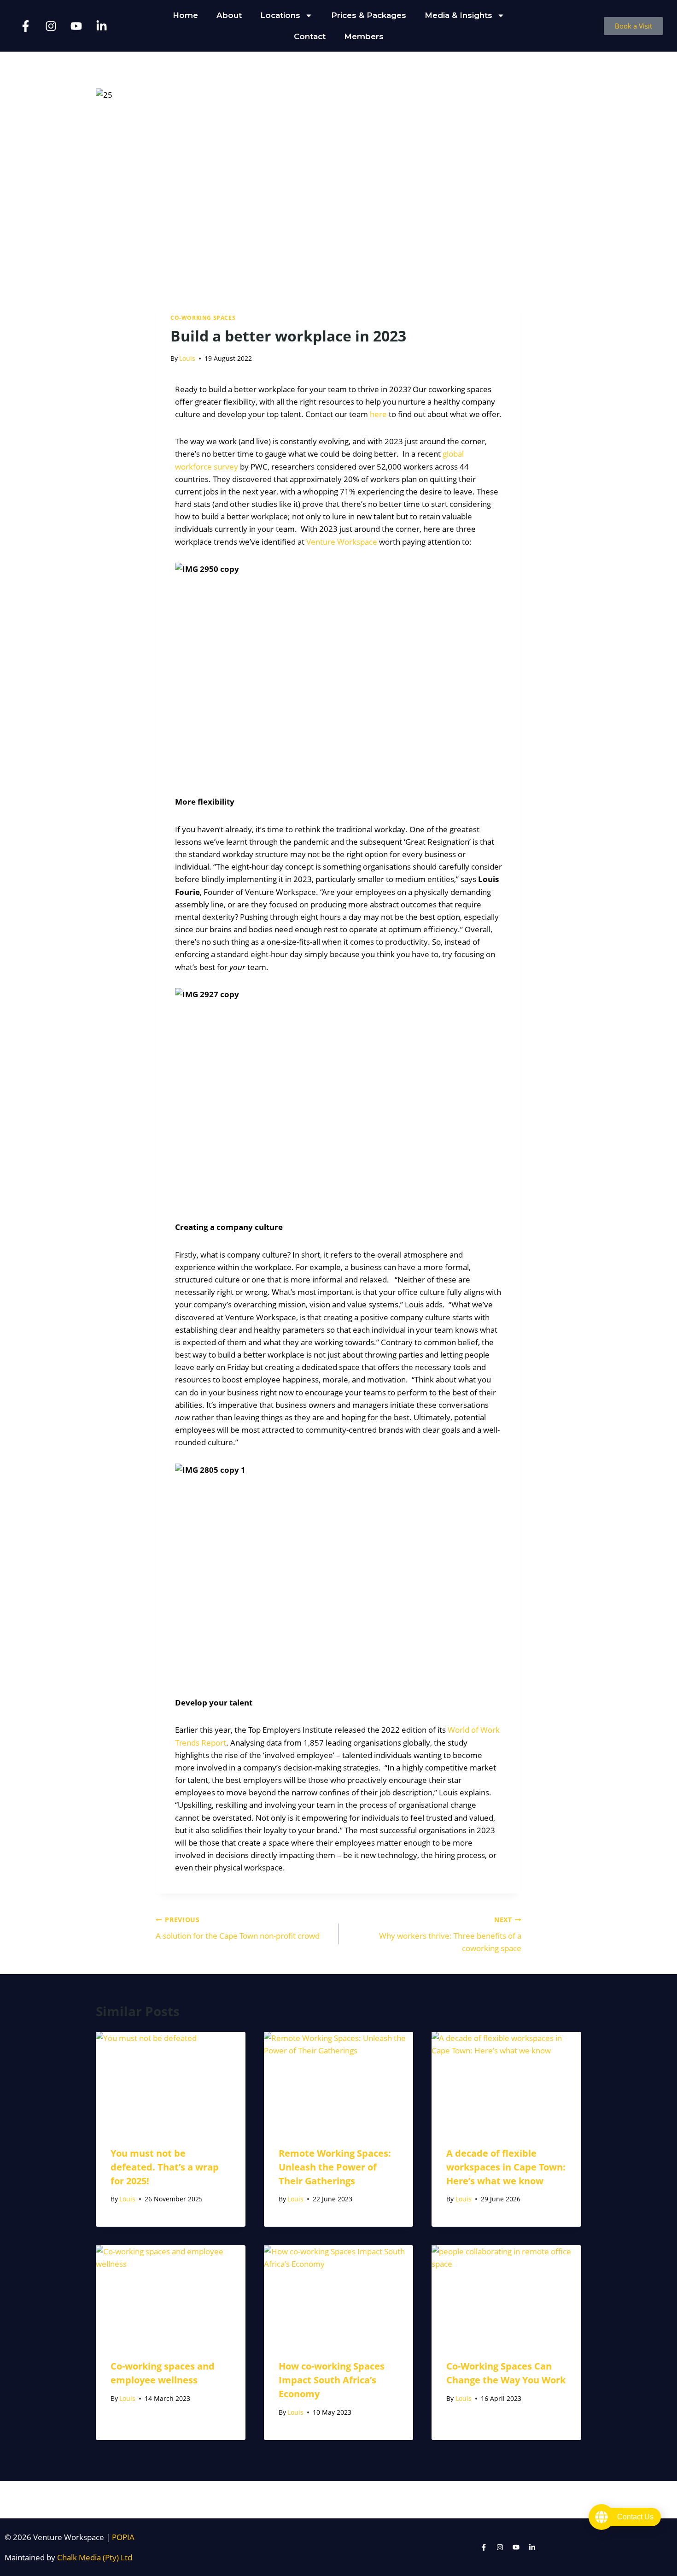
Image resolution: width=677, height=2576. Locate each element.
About (229, 15)
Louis (187, 358)
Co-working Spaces (203, 318)
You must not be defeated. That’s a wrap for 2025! (165, 2167)
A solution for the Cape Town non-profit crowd (238, 1928)
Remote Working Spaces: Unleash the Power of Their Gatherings (335, 2167)
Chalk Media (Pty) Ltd (95, 2557)
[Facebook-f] (25, 26)
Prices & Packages (369, 15)
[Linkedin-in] (101, 26)
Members (364, 36)
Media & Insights (458, 15)
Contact (310, 36)
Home (185, 15)
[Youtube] (76, 26)
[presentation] (171, 2082)
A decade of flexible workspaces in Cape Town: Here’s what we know (506, 2167)
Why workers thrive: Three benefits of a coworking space (450, 1934)
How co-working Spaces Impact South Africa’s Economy (332, 2380)
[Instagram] (51, 26)
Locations (280, 15)
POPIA (123, 2537)
